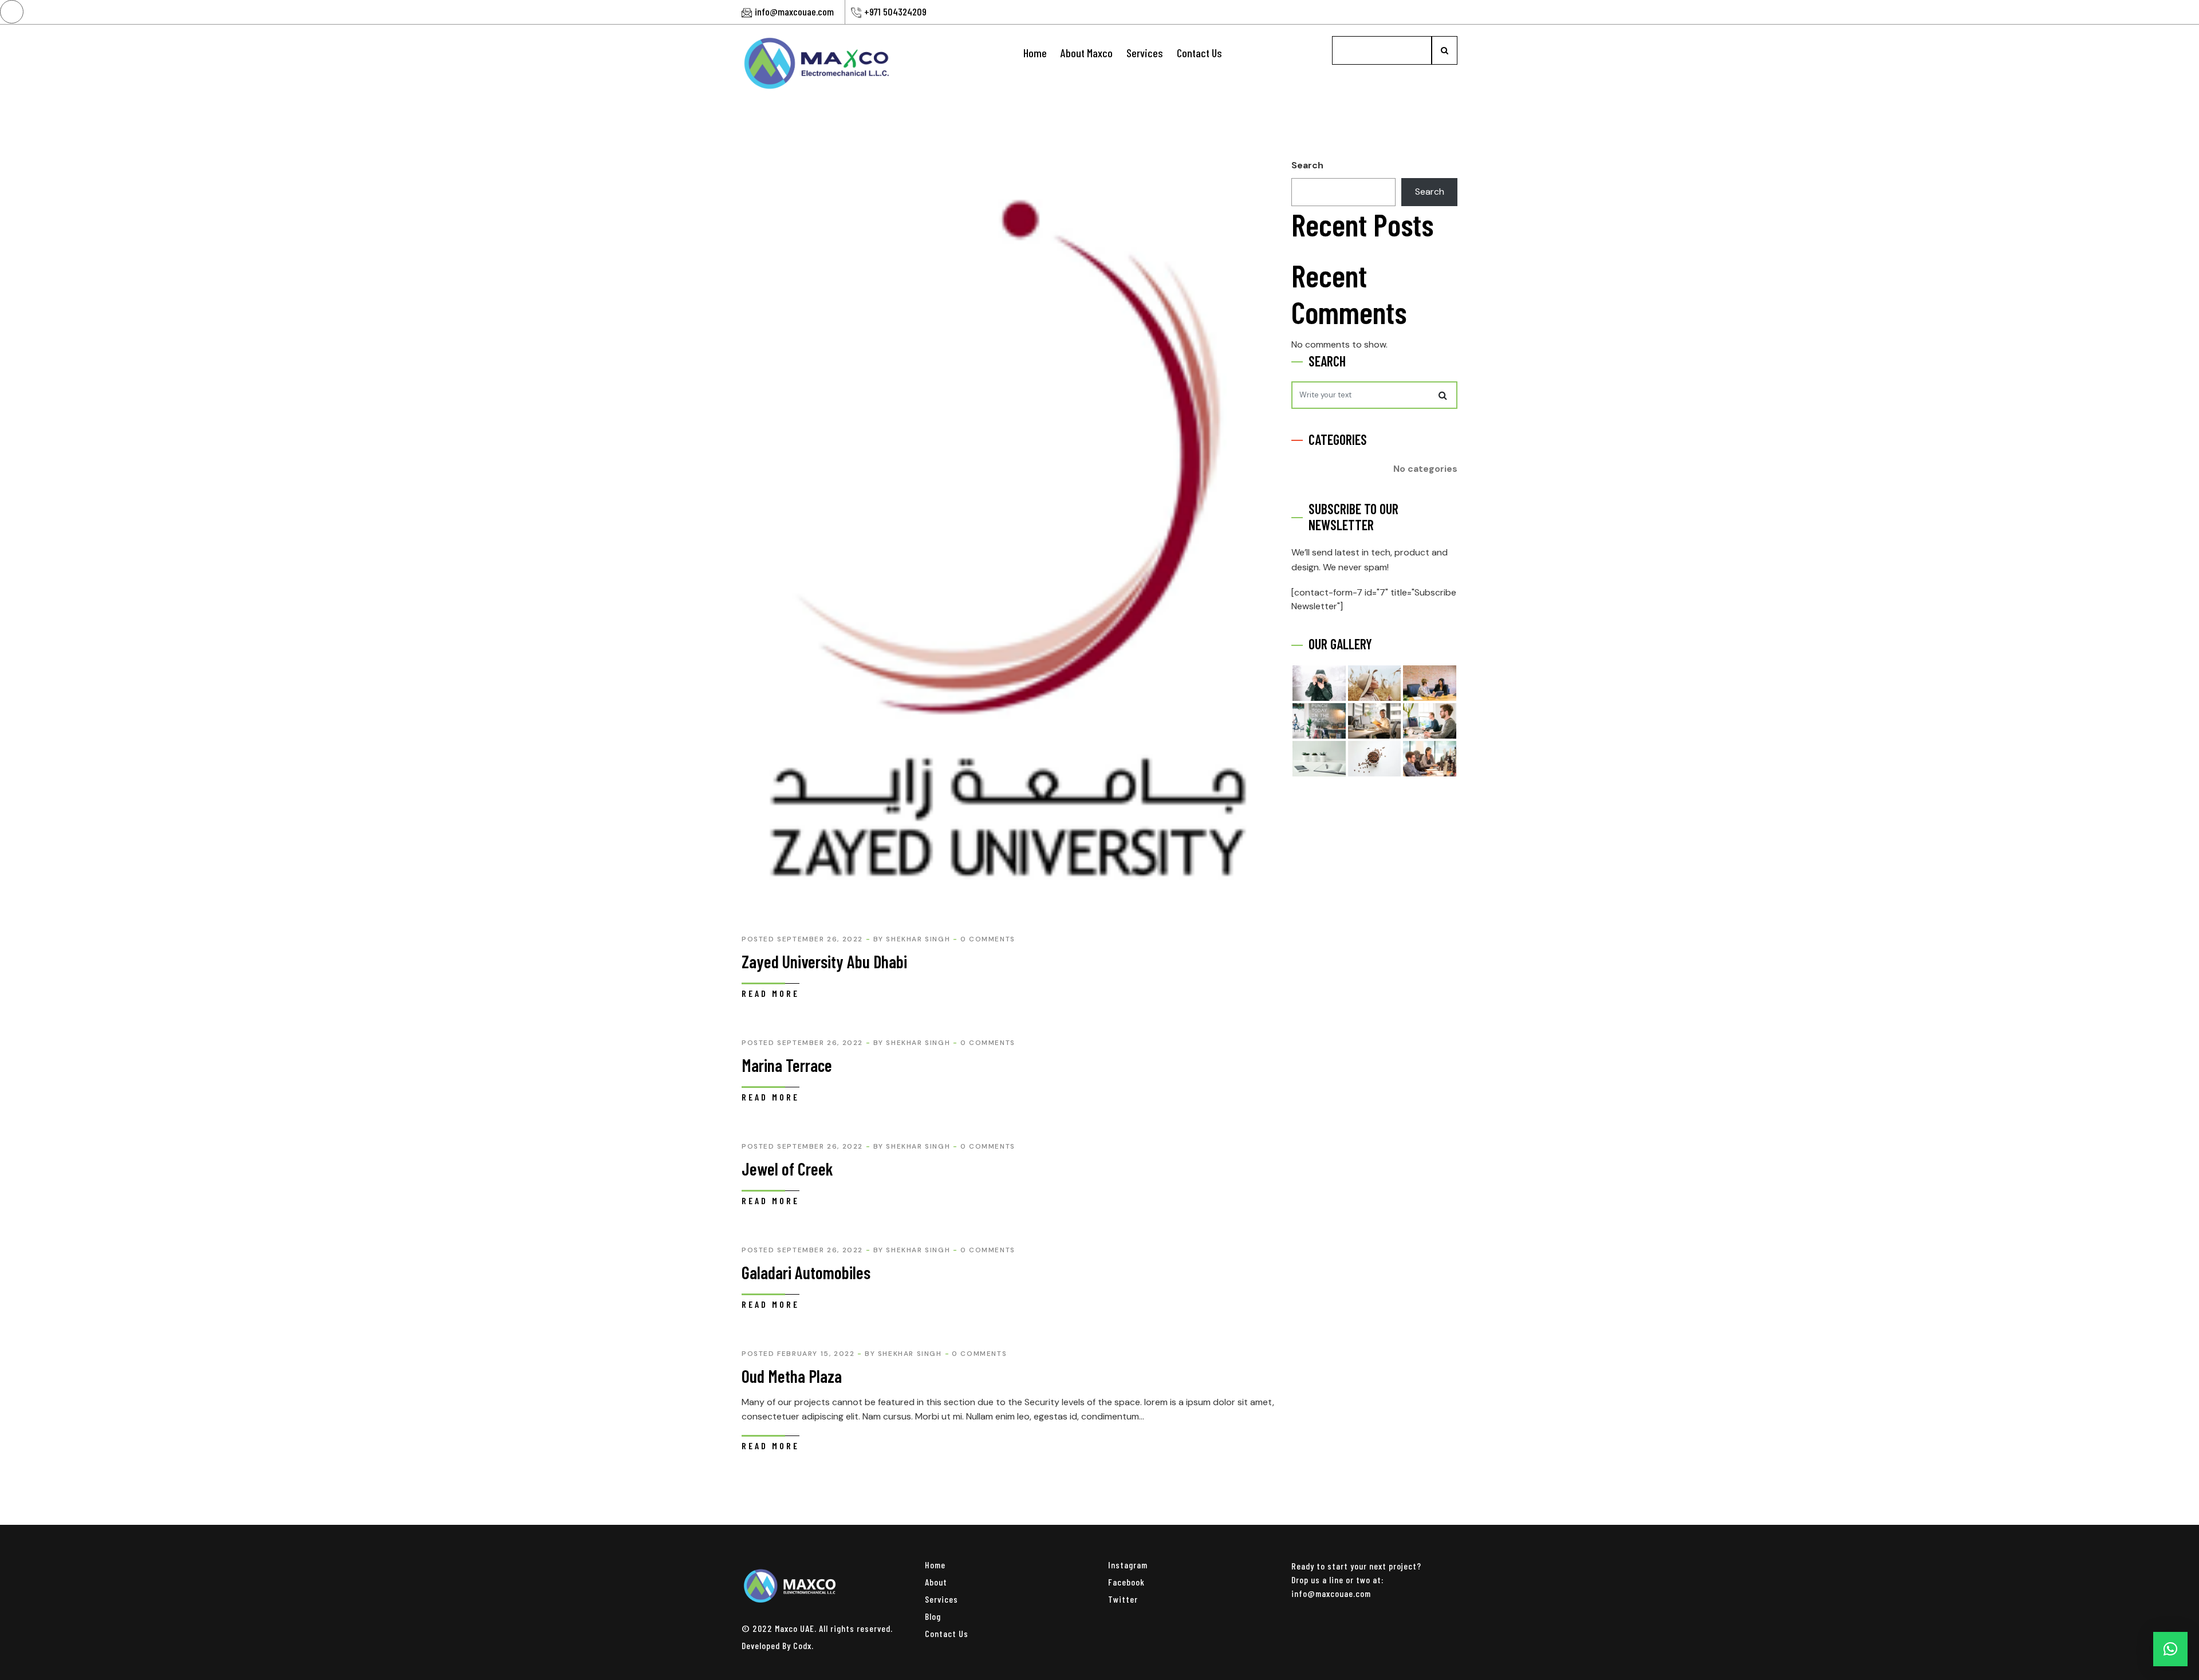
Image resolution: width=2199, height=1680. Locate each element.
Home (1035, 53)
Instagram (1128, 1565)
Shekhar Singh (918, 939)
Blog (933, 1616)
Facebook (1126, 1582)
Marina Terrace (787, 1065)
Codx (802, 1645)
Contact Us (1199, 53)
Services (1145, 53)
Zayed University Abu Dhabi (824, 961)
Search (1307, 165)
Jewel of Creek (787, 1169)
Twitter (1123, 1599)
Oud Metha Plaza (792, 1376)
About (936, 1582)
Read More (771, 993)
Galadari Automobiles (806, 1272)
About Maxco (1087, 53)
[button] (2170, 1649)
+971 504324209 (895, 11)
